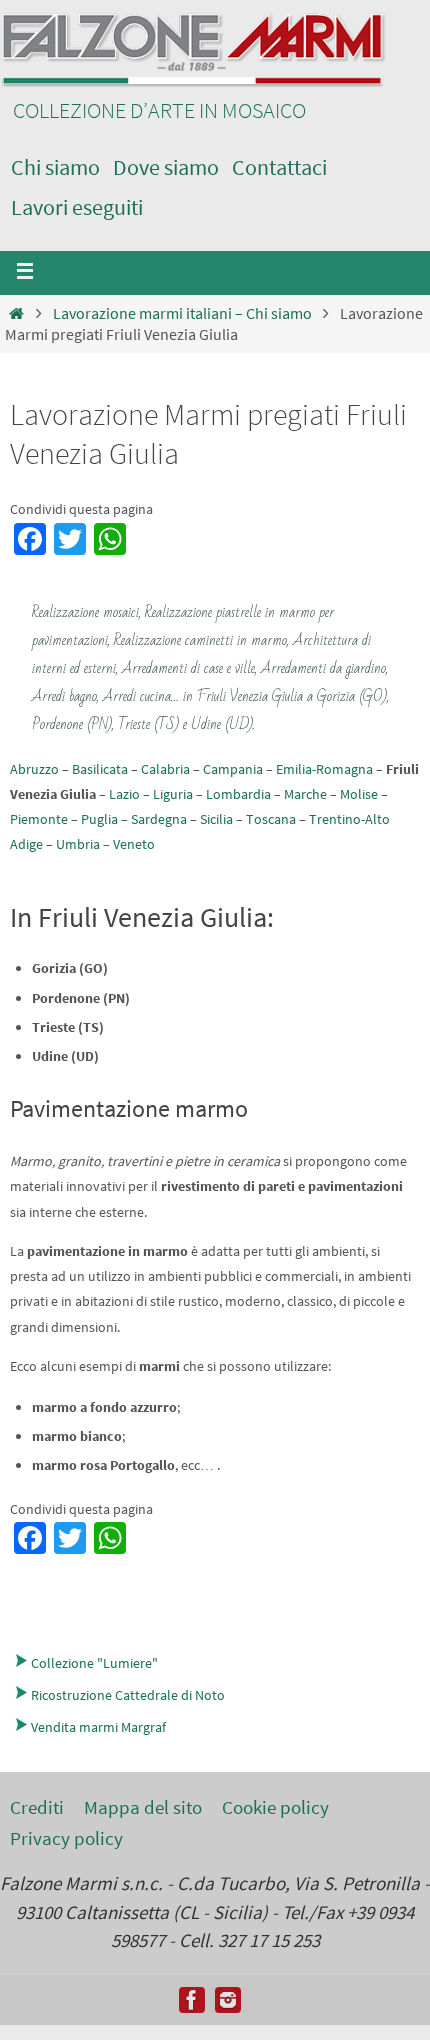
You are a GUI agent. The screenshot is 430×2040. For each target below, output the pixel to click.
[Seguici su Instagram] (228, 2000)
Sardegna (159, 819)
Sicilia (216, 819)
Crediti (37, 1807)
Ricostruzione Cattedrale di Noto (128, 1695)
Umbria (78, 844)
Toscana (271, 819)
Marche (305, 794)
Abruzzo (34, 769)
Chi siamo (55, 167)
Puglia (99, 819)
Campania (233, 769)
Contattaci (279, 167)
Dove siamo (166, 167)
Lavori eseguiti (77, 207)
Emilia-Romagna (324, 769)
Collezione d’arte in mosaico (159, 110)
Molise (359, 794)
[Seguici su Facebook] (192, 2000)
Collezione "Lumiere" (94, 1663)
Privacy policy (66, 1838)
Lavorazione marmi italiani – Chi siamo (182, 313)
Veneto (134, 844)
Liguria (173, 794)
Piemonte (39, 819)
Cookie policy (275, 1807)
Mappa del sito (143, 1807)
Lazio (124, 794)
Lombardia (238, 794)
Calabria (165, 769)
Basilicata (100, 769)
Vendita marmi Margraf (98, 1727)
